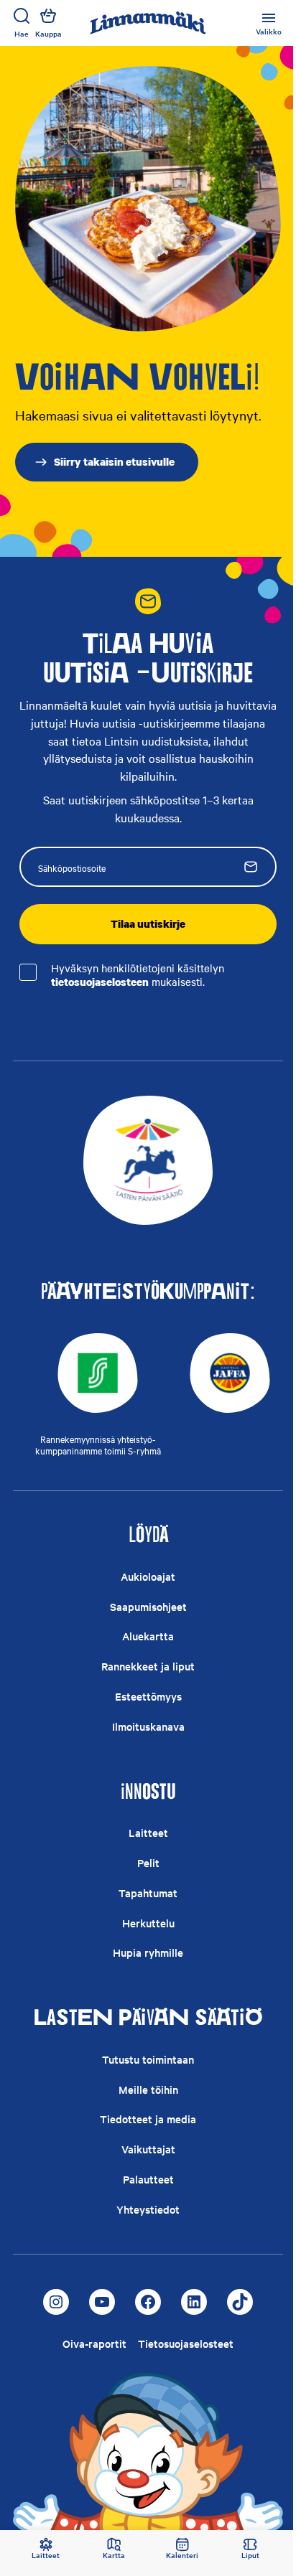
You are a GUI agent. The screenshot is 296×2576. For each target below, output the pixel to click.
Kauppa (48, 33)
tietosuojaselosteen (100, 982)
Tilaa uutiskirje (148, 923)
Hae (22, 33)
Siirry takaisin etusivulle (114, 461)
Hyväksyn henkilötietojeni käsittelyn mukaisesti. (138, 975)
